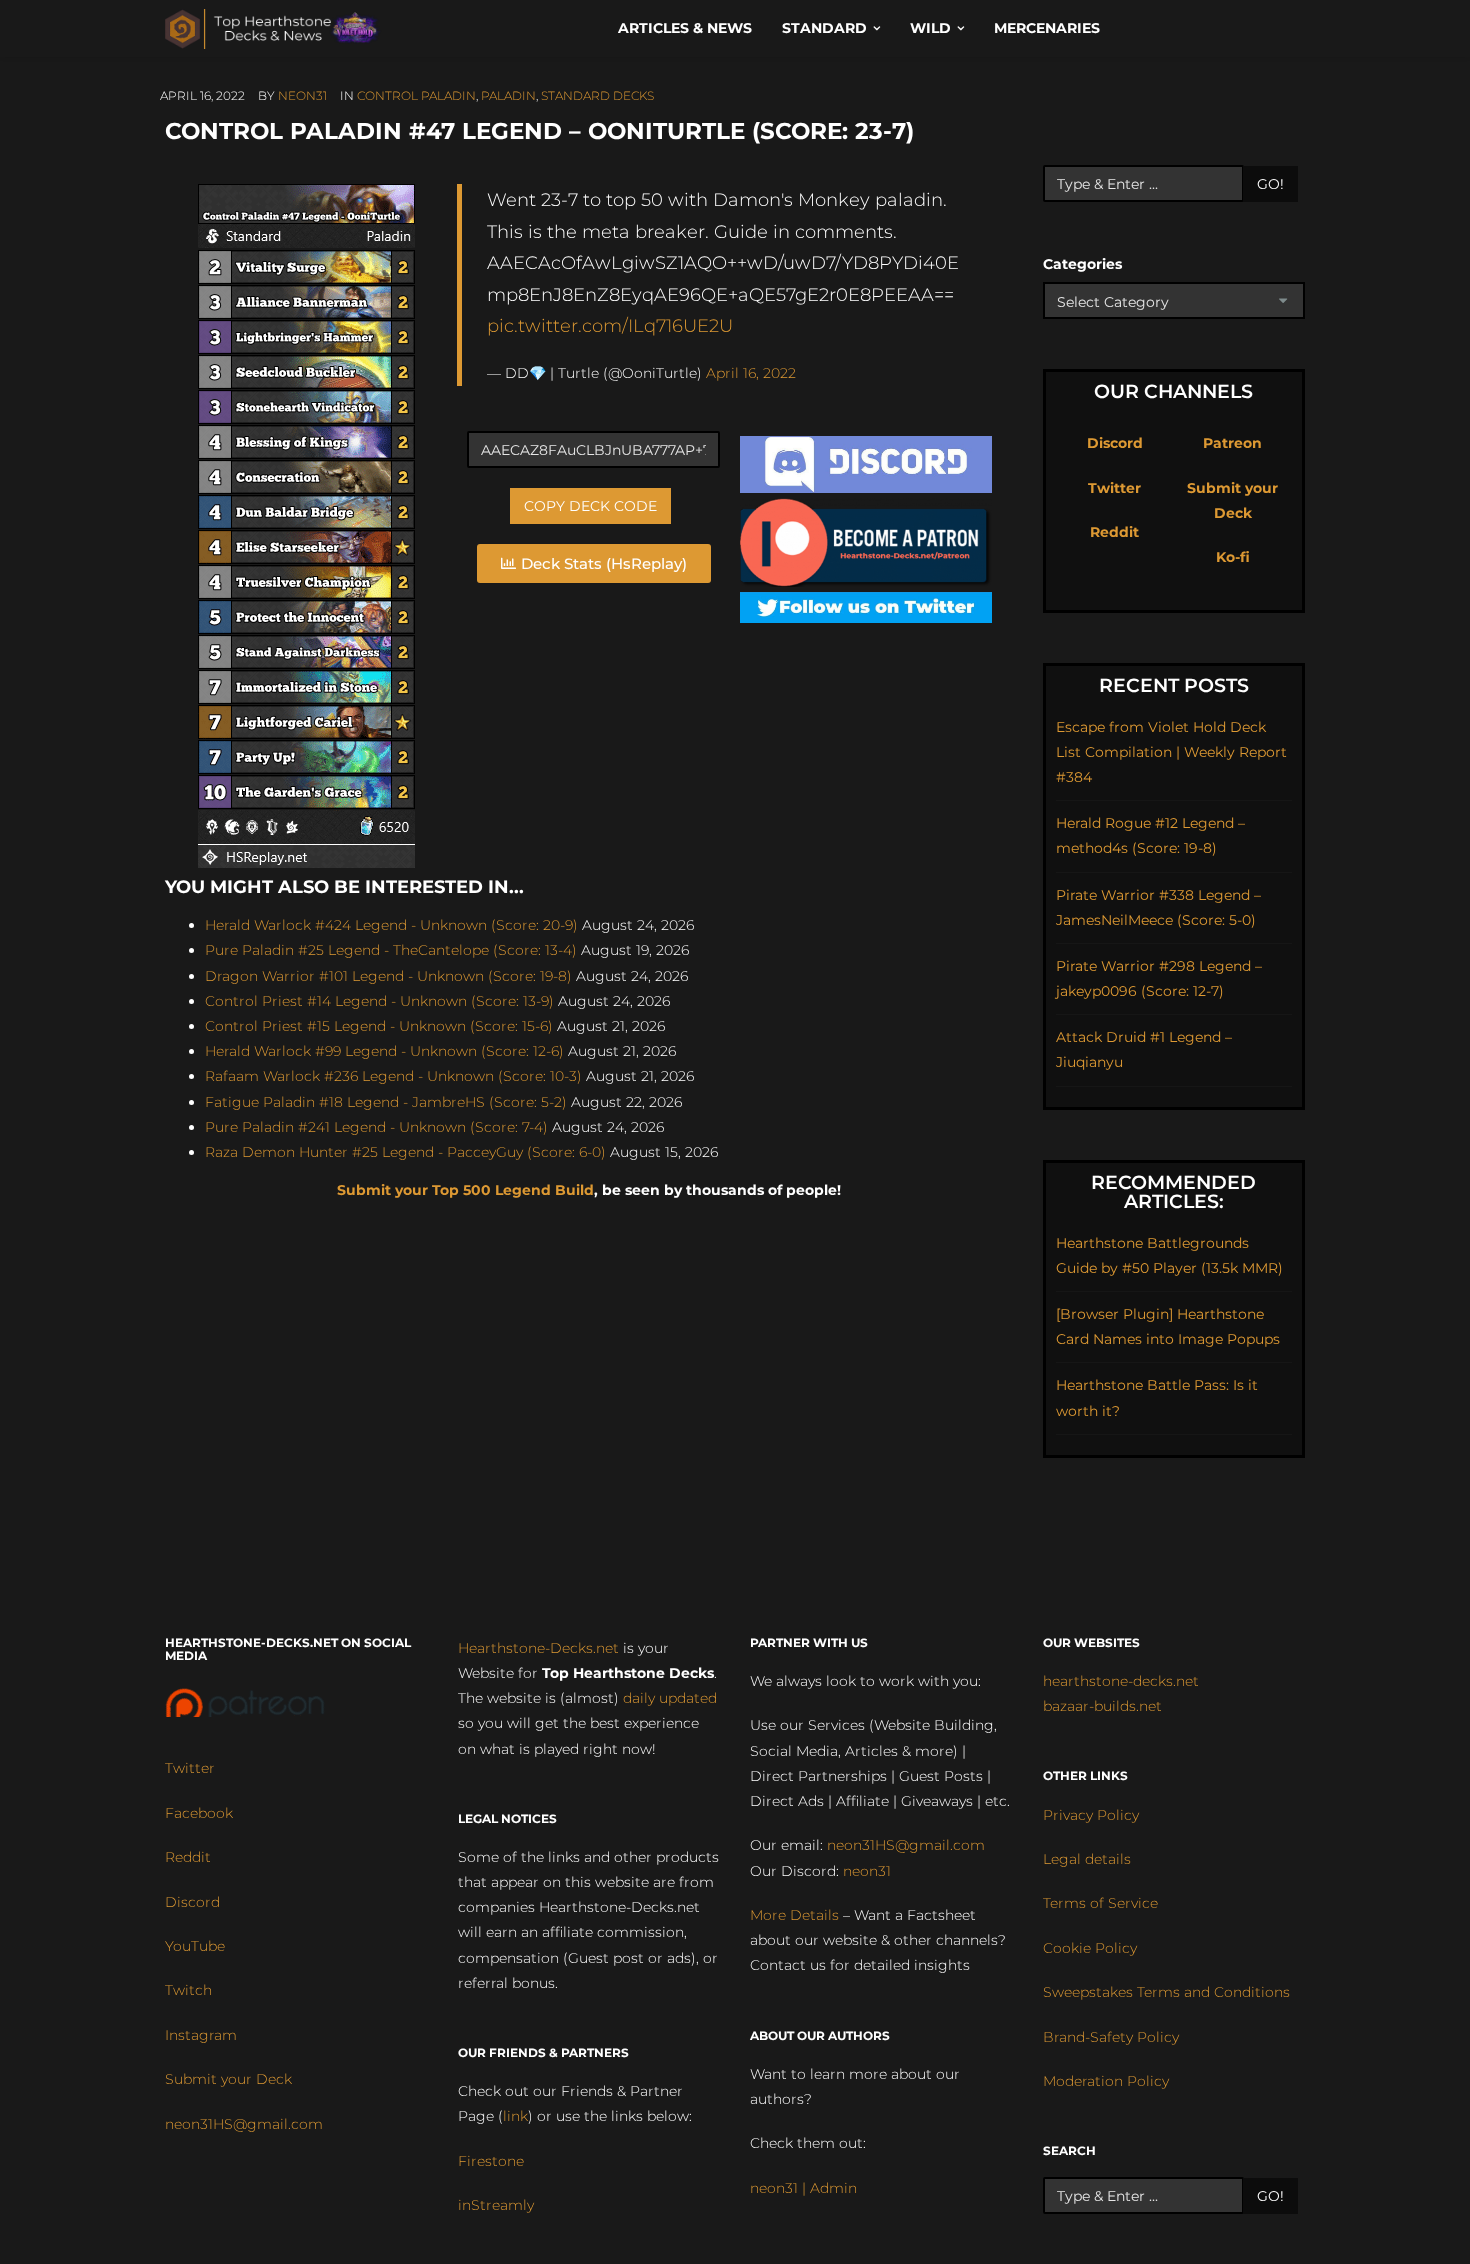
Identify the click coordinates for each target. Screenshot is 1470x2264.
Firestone (491, 2161)
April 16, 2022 (751, 373)
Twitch (188, 1990)
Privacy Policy (1091, 1815)
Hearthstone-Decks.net (538, 1648)
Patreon (1232, 443)
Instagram (201, 2035)
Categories (1082, 264)
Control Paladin (416, 95)
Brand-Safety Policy (1111, 2037)
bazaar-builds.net (1102, 1706)
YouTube (195, 1946)
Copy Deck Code (590, 506)
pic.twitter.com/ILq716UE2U (610, 325)
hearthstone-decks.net (1121, 1681)
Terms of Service (1100, 1903)
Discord (1115, 443)
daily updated (670, 1698)
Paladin (508, 95)
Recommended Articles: (1173, 1192)
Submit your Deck (228, 2079)
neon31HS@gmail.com (244, 2124)
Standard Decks (597, 95)
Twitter (1114, 488)
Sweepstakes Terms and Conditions (1166, 1992)
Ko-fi (1233, 557)
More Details (794, 1915)
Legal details (1087, 1859)
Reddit (1114, 532)
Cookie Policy (1090, 1948)
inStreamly (496, 2205)
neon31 (302, 95)
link (515, 2116)
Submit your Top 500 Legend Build (465, 1190)
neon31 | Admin (803, 2188)
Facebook (199, 1813)
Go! (1270, 184)
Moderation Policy (1106, 2081)
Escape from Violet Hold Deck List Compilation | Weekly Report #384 (1171, 752)
